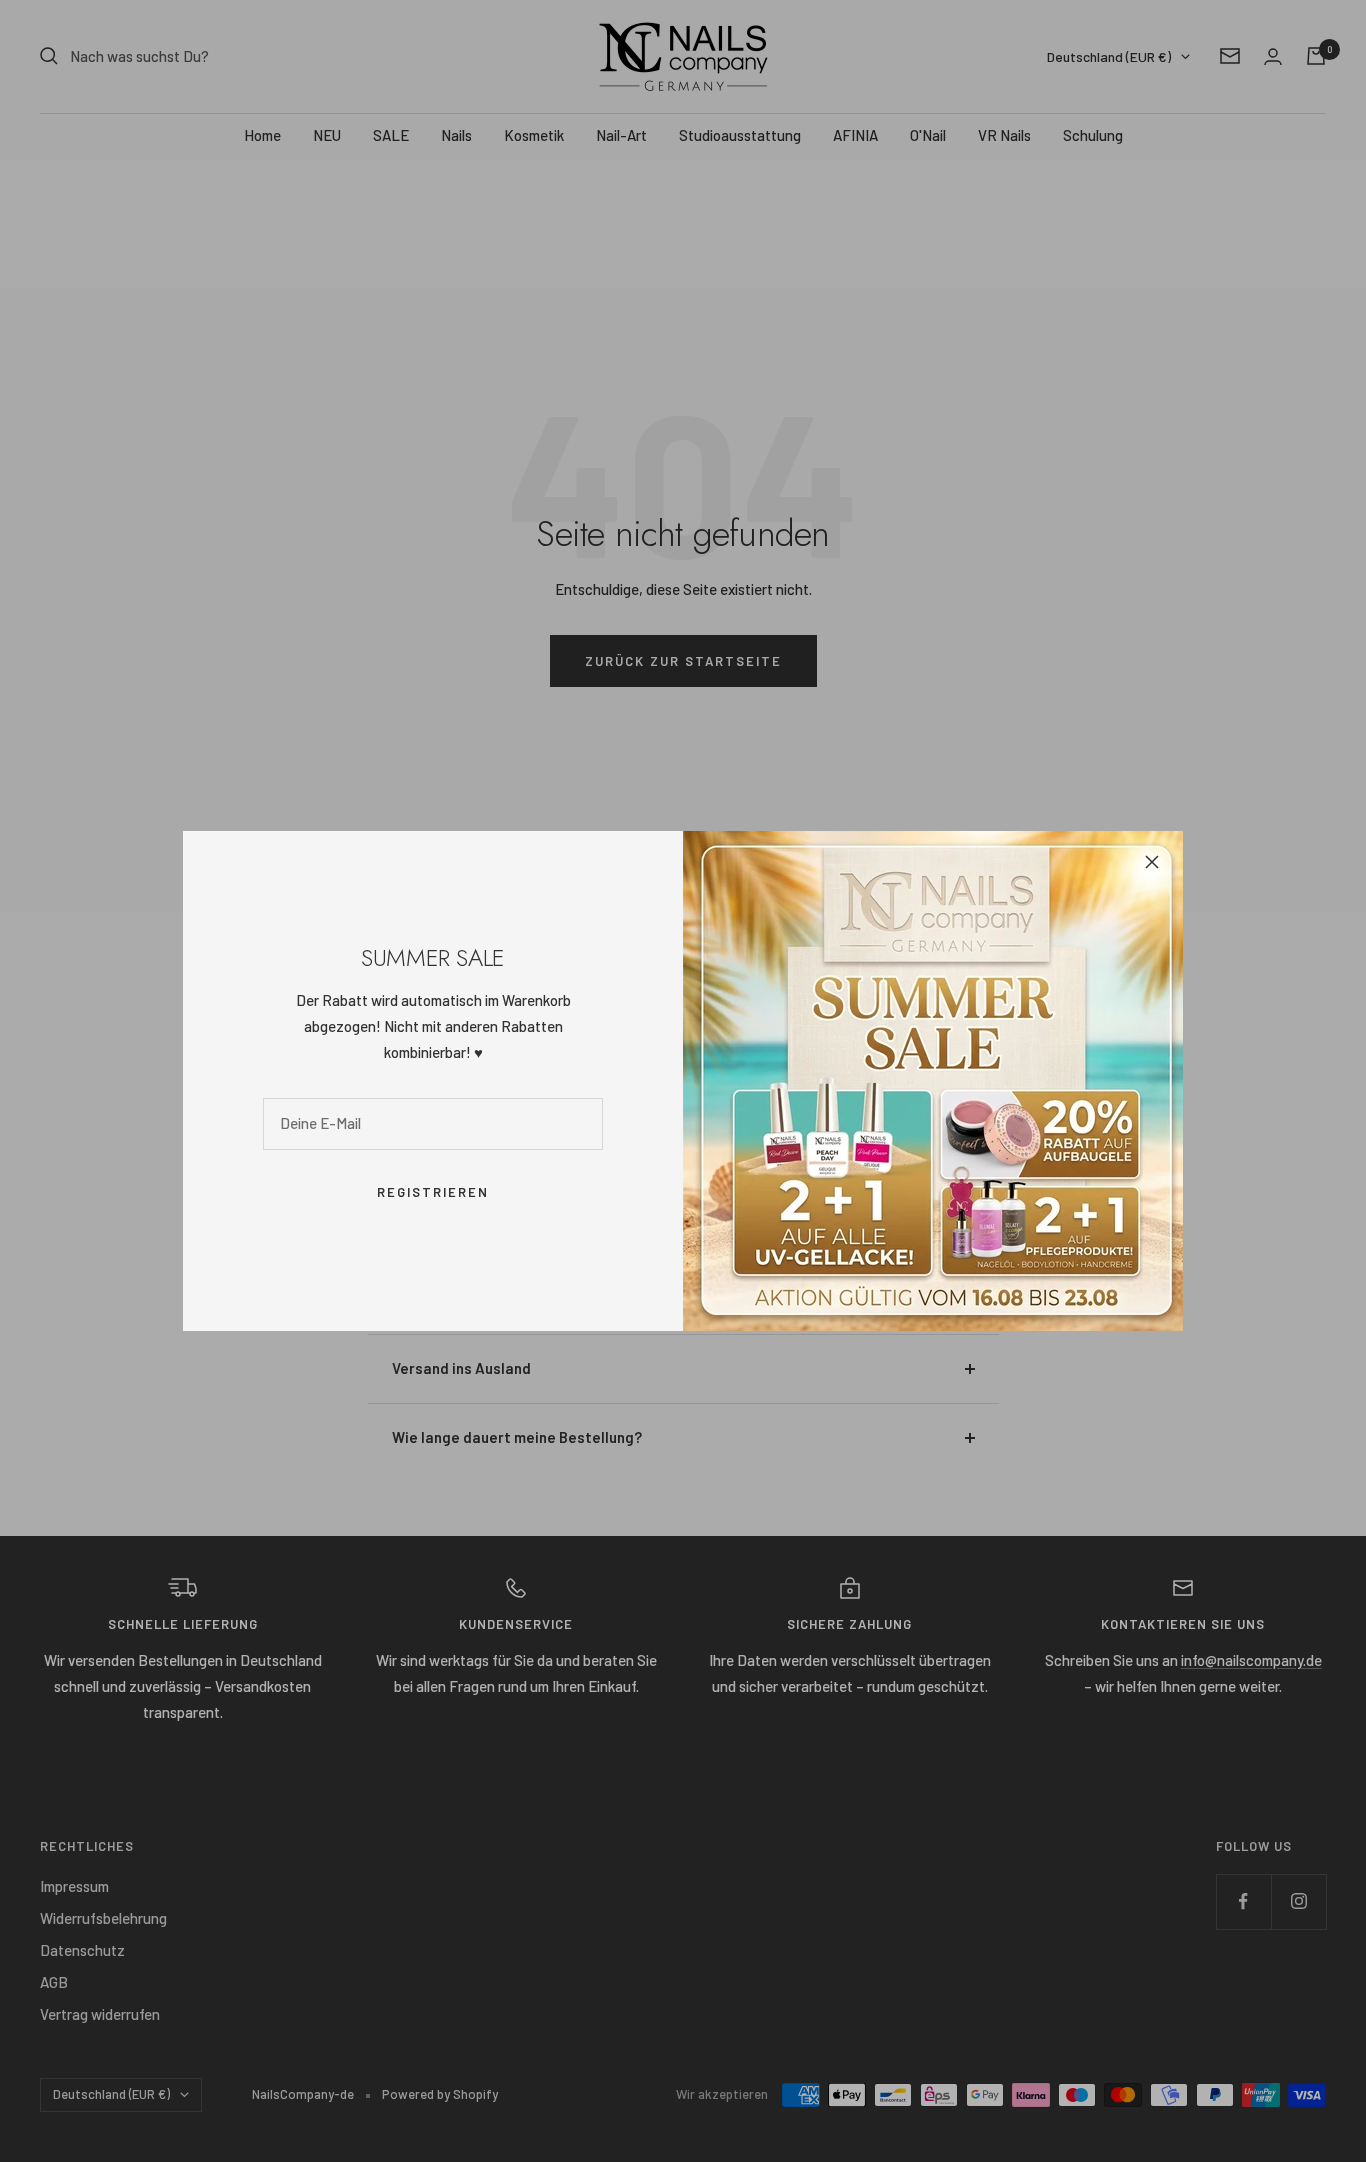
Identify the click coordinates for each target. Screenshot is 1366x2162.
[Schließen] (1152, 862)
